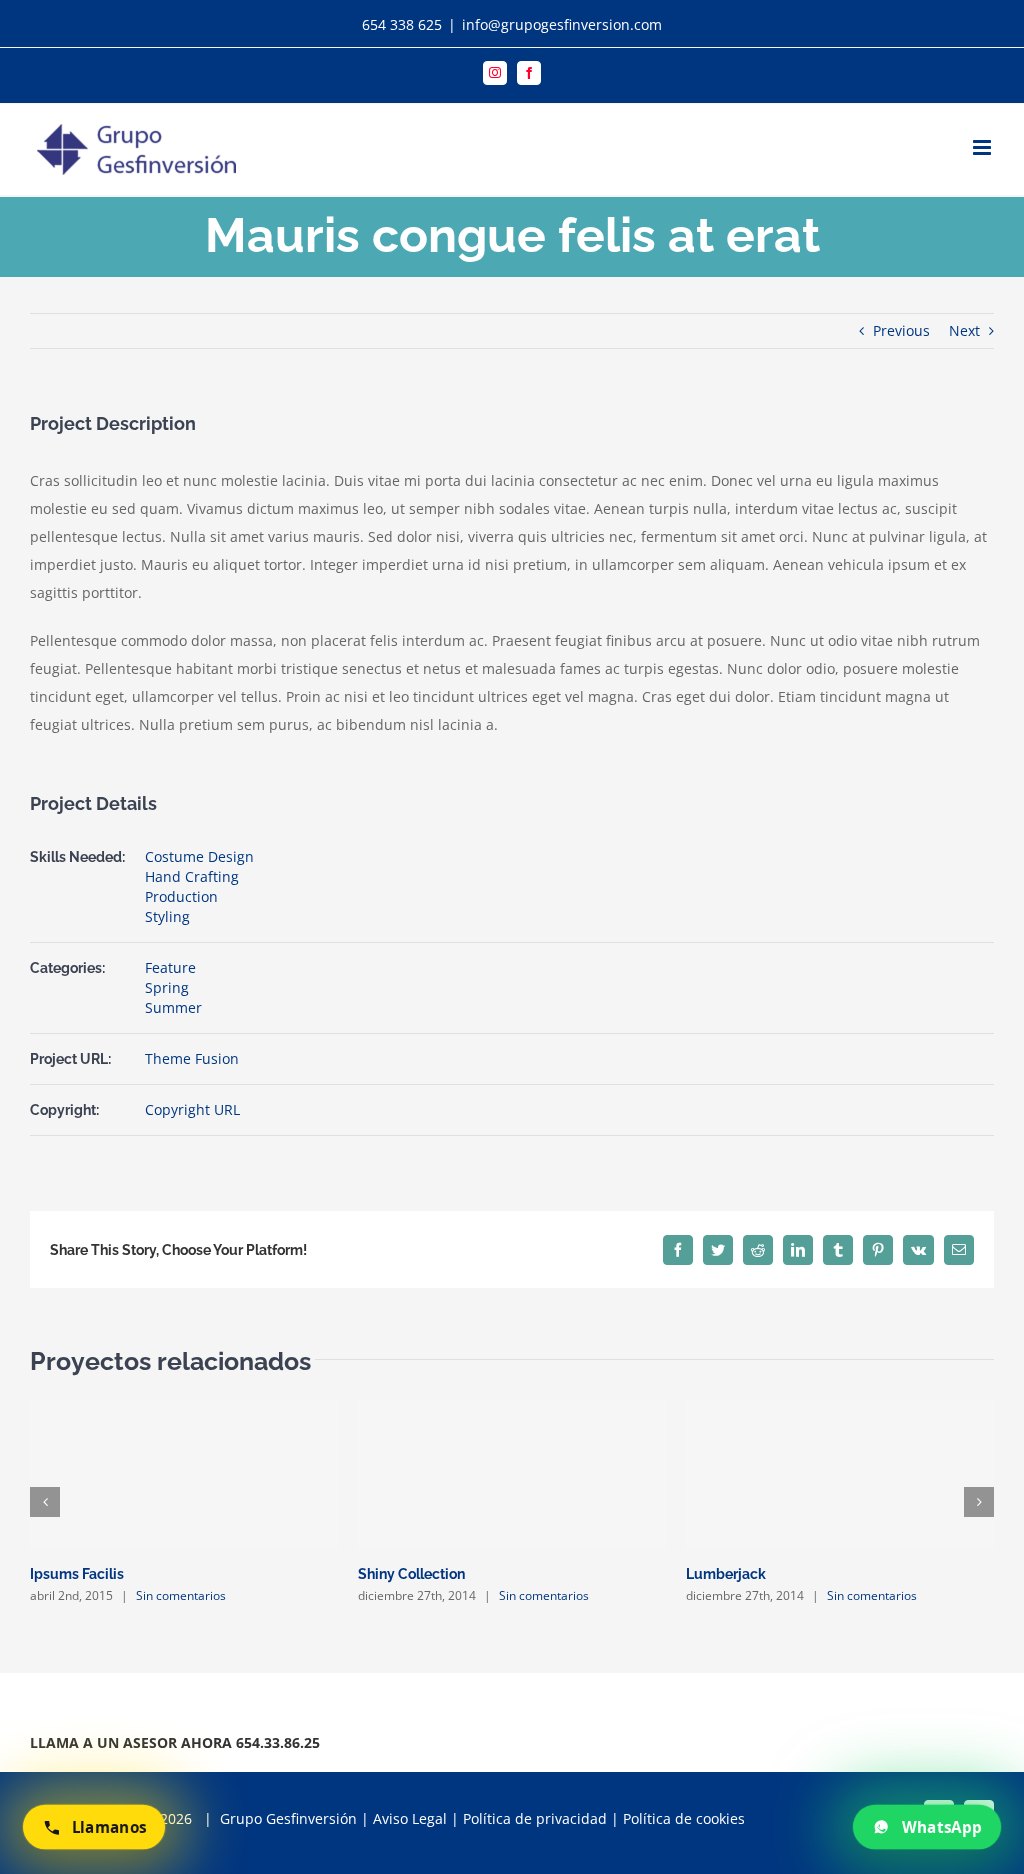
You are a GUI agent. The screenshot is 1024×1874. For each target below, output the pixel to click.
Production (181, 896)
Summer (173, 1007)
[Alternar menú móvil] (983, 147)
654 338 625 (402, 24)
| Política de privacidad (529, 1818)
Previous (901, 330)
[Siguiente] (979, 1502)
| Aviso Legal (402, 1818)
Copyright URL (192, 1109)
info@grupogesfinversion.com (562, 24)
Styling (167, 916)
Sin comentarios (181, 1595)
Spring (167, 987)
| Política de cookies (678, 1818)
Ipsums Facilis (77, 1574)
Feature (170, 967)
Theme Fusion (192, 1058)
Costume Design (199, 856)
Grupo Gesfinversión (288, 1818)
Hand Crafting (192, 876)
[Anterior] (45, 1502)
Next (964, 330)
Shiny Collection (411, 1574)
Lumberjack (726, 1574)
